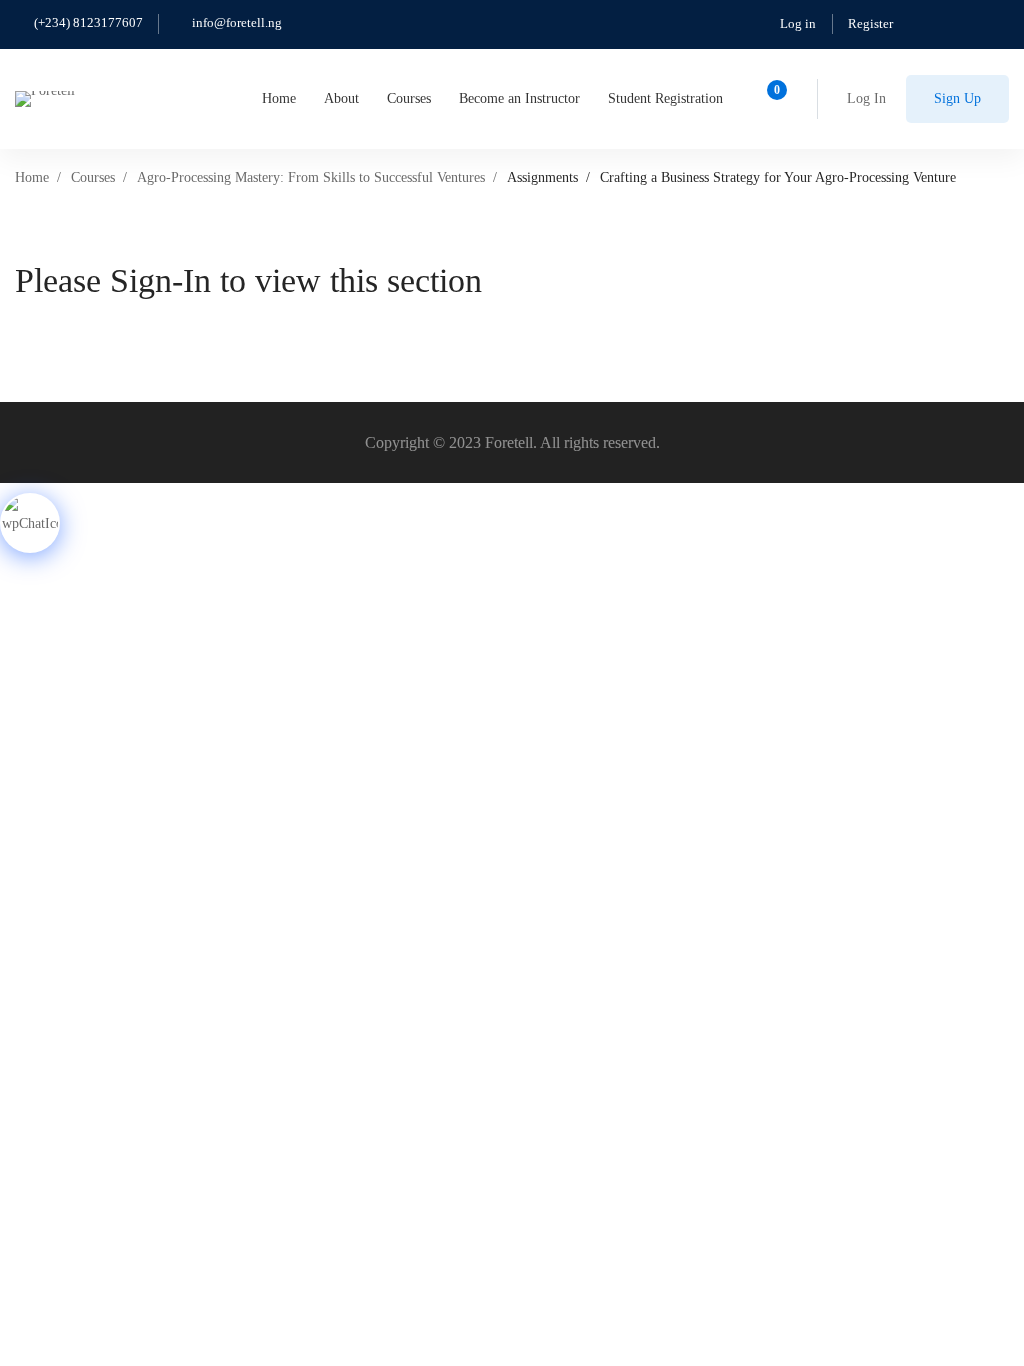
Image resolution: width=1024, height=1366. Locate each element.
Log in (798, 23)
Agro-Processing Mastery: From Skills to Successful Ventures (311, 177)
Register (870, 23)
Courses (93, 177)
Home (32, 177)
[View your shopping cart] (770, 99)
